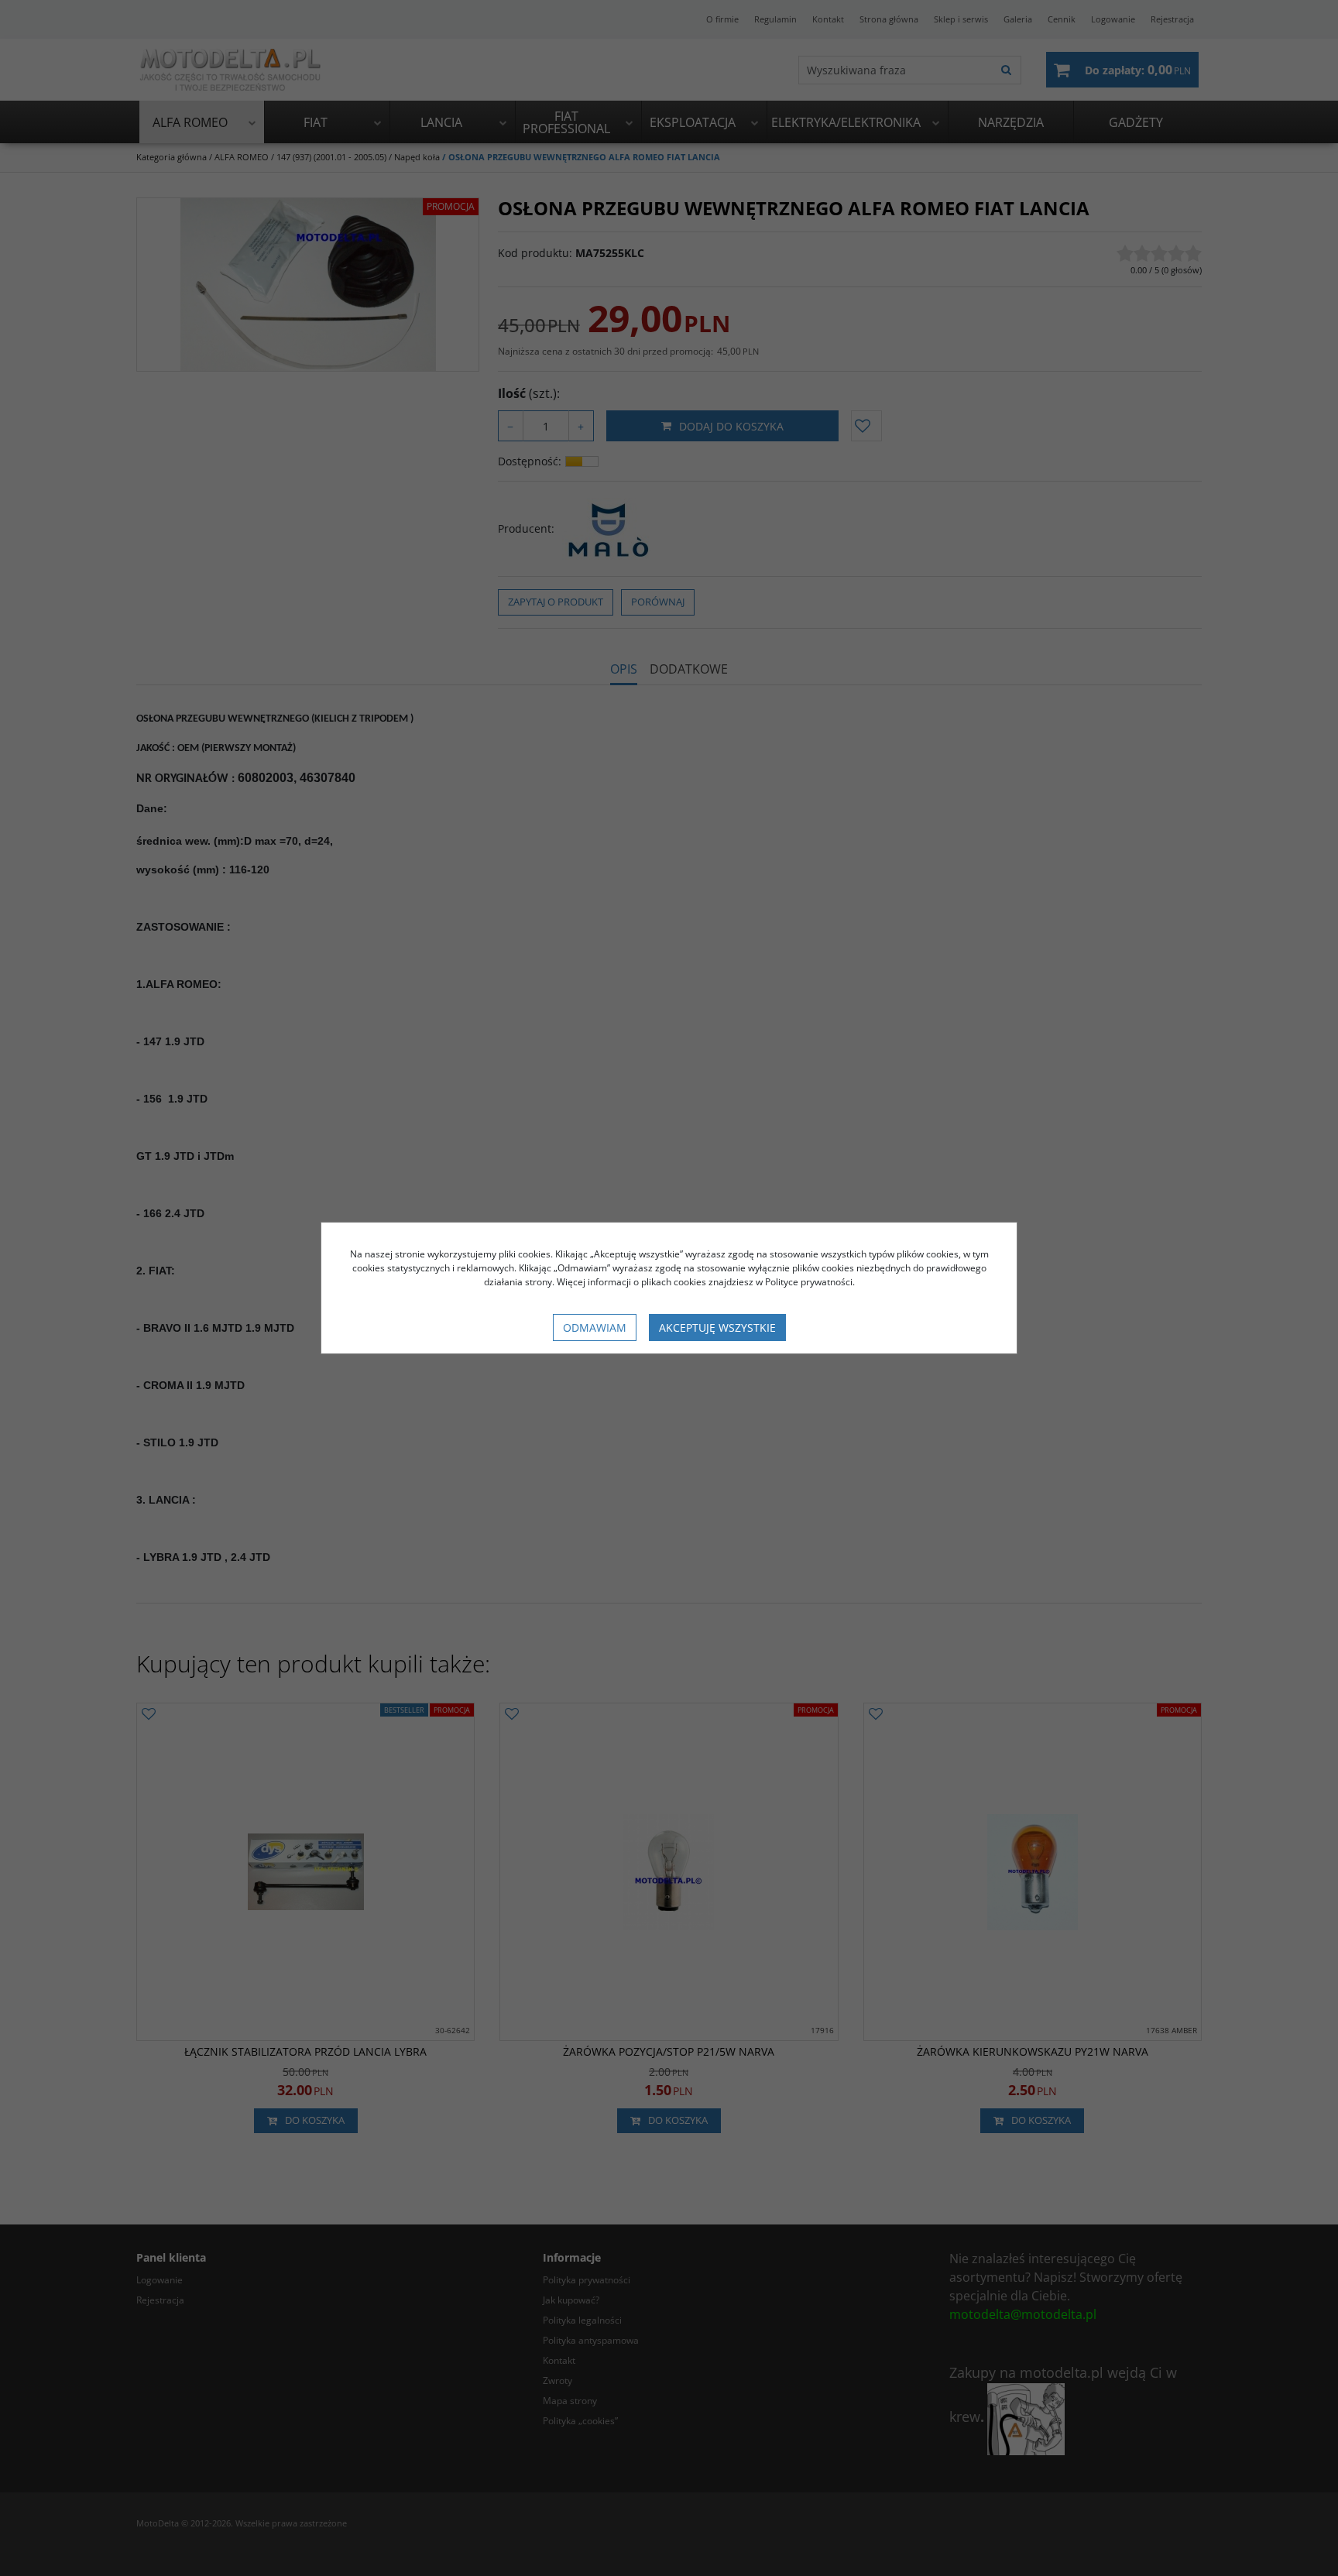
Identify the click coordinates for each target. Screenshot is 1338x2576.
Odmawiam (595, 1327)
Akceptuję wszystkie (717, 1327)
